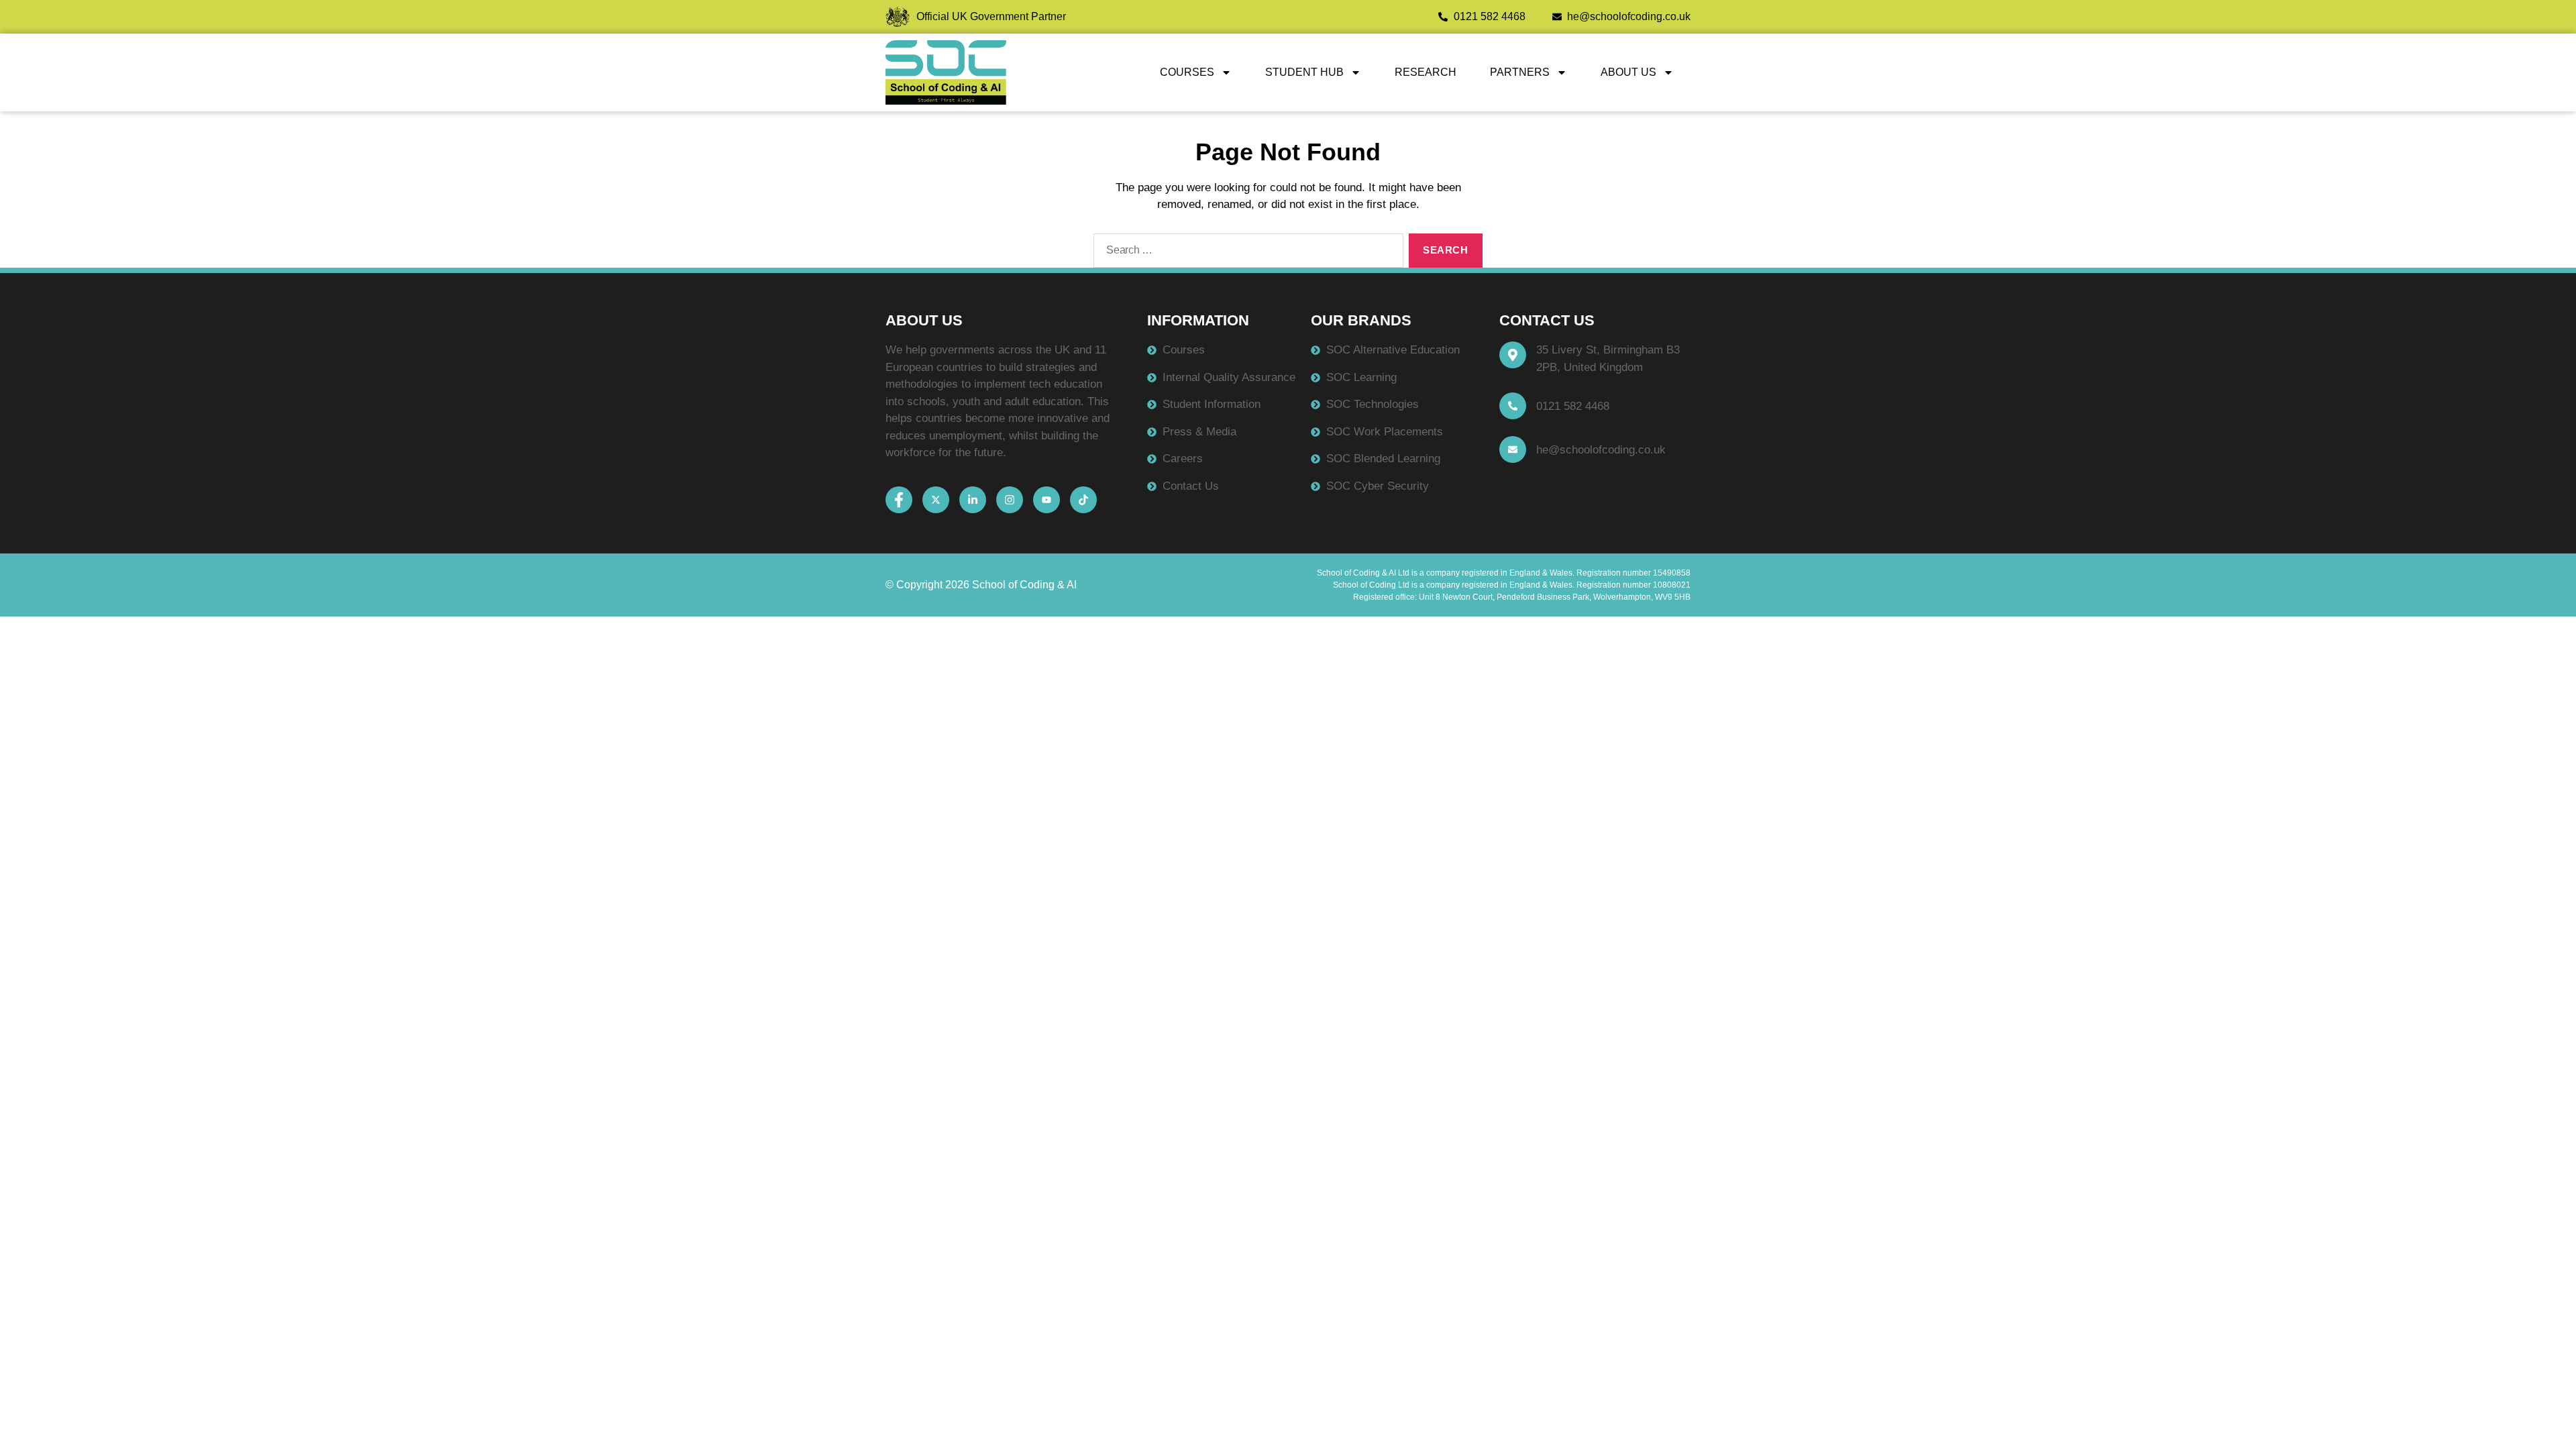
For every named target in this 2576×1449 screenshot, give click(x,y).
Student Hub (1304, 72)
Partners (1520, 72)
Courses (1187, 72)
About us (1628, 72)
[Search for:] (1246, 254)
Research (1426, 72)
